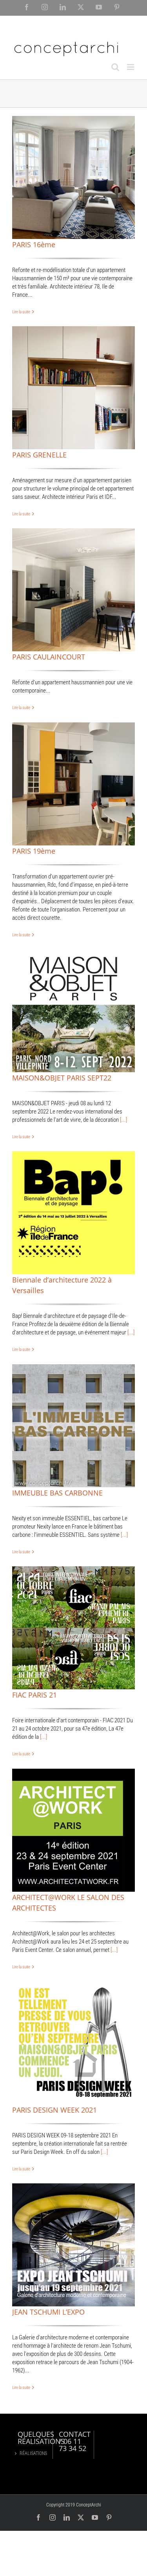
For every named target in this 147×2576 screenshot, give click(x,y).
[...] (123, 1120)
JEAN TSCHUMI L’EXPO (48, 2312)
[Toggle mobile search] (115, 67)
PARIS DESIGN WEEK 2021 (54, 2110)
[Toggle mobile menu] (131, 67)
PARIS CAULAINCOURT (49, 657)
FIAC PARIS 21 (34, 1695)
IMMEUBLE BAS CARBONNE (57, 1493)
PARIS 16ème (34, 244)
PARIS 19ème (34, 851)
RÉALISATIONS (32, 2453)
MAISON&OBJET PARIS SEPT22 (62, 1078)
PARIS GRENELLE (39, 455)
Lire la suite (21, 312)
